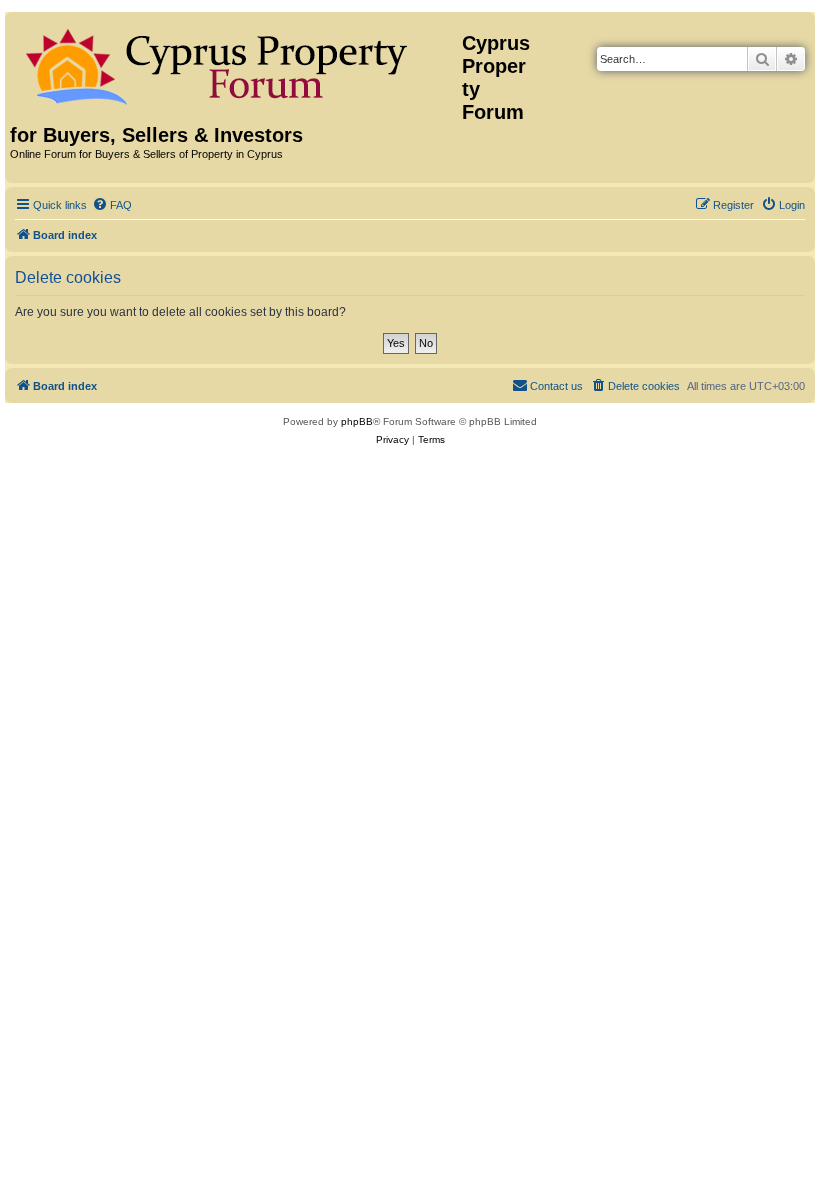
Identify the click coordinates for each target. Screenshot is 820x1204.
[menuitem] (112, 205)
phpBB (357, 421)
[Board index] (236, 63)
